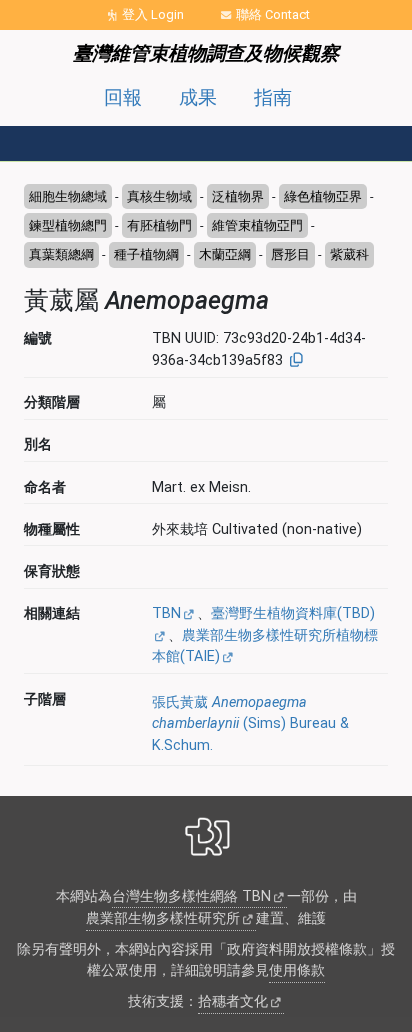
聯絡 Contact (273, 14)
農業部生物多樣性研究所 (163, 918)
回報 (123, 97)
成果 (198, 97)
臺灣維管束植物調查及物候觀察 (206, 53)
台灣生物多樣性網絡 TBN (191, 896)
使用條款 (297, 970)
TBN (166, 613)
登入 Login (153, 14)
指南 (273, 97)
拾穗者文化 (233, 1001)
